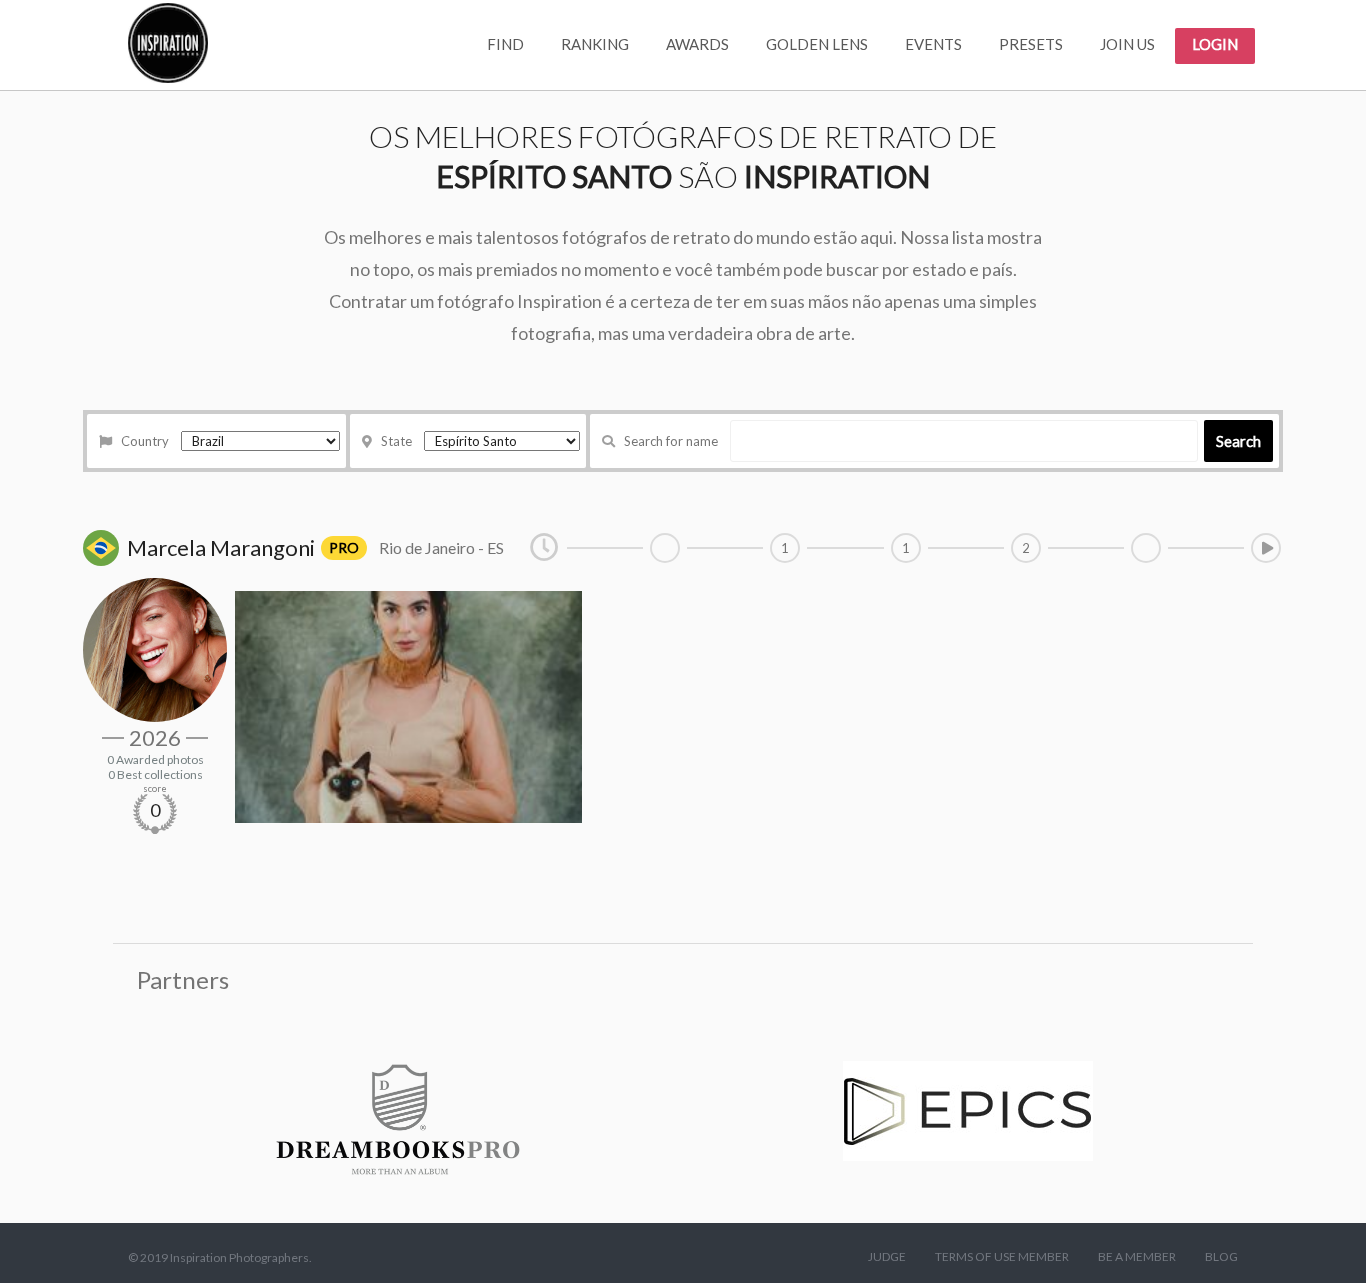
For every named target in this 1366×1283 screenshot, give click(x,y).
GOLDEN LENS (817, 44)
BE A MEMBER (1137, 1256)
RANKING (595, 44)
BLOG (1221, 1256)
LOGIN (1215, 44)
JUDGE (887, 1256)
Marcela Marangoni (221, 547)
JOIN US (1127, 44)
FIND (505, 44)
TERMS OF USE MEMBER (1002, 1256)
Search (1238, 441)
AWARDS (697, 44)
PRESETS (1031, 44)
